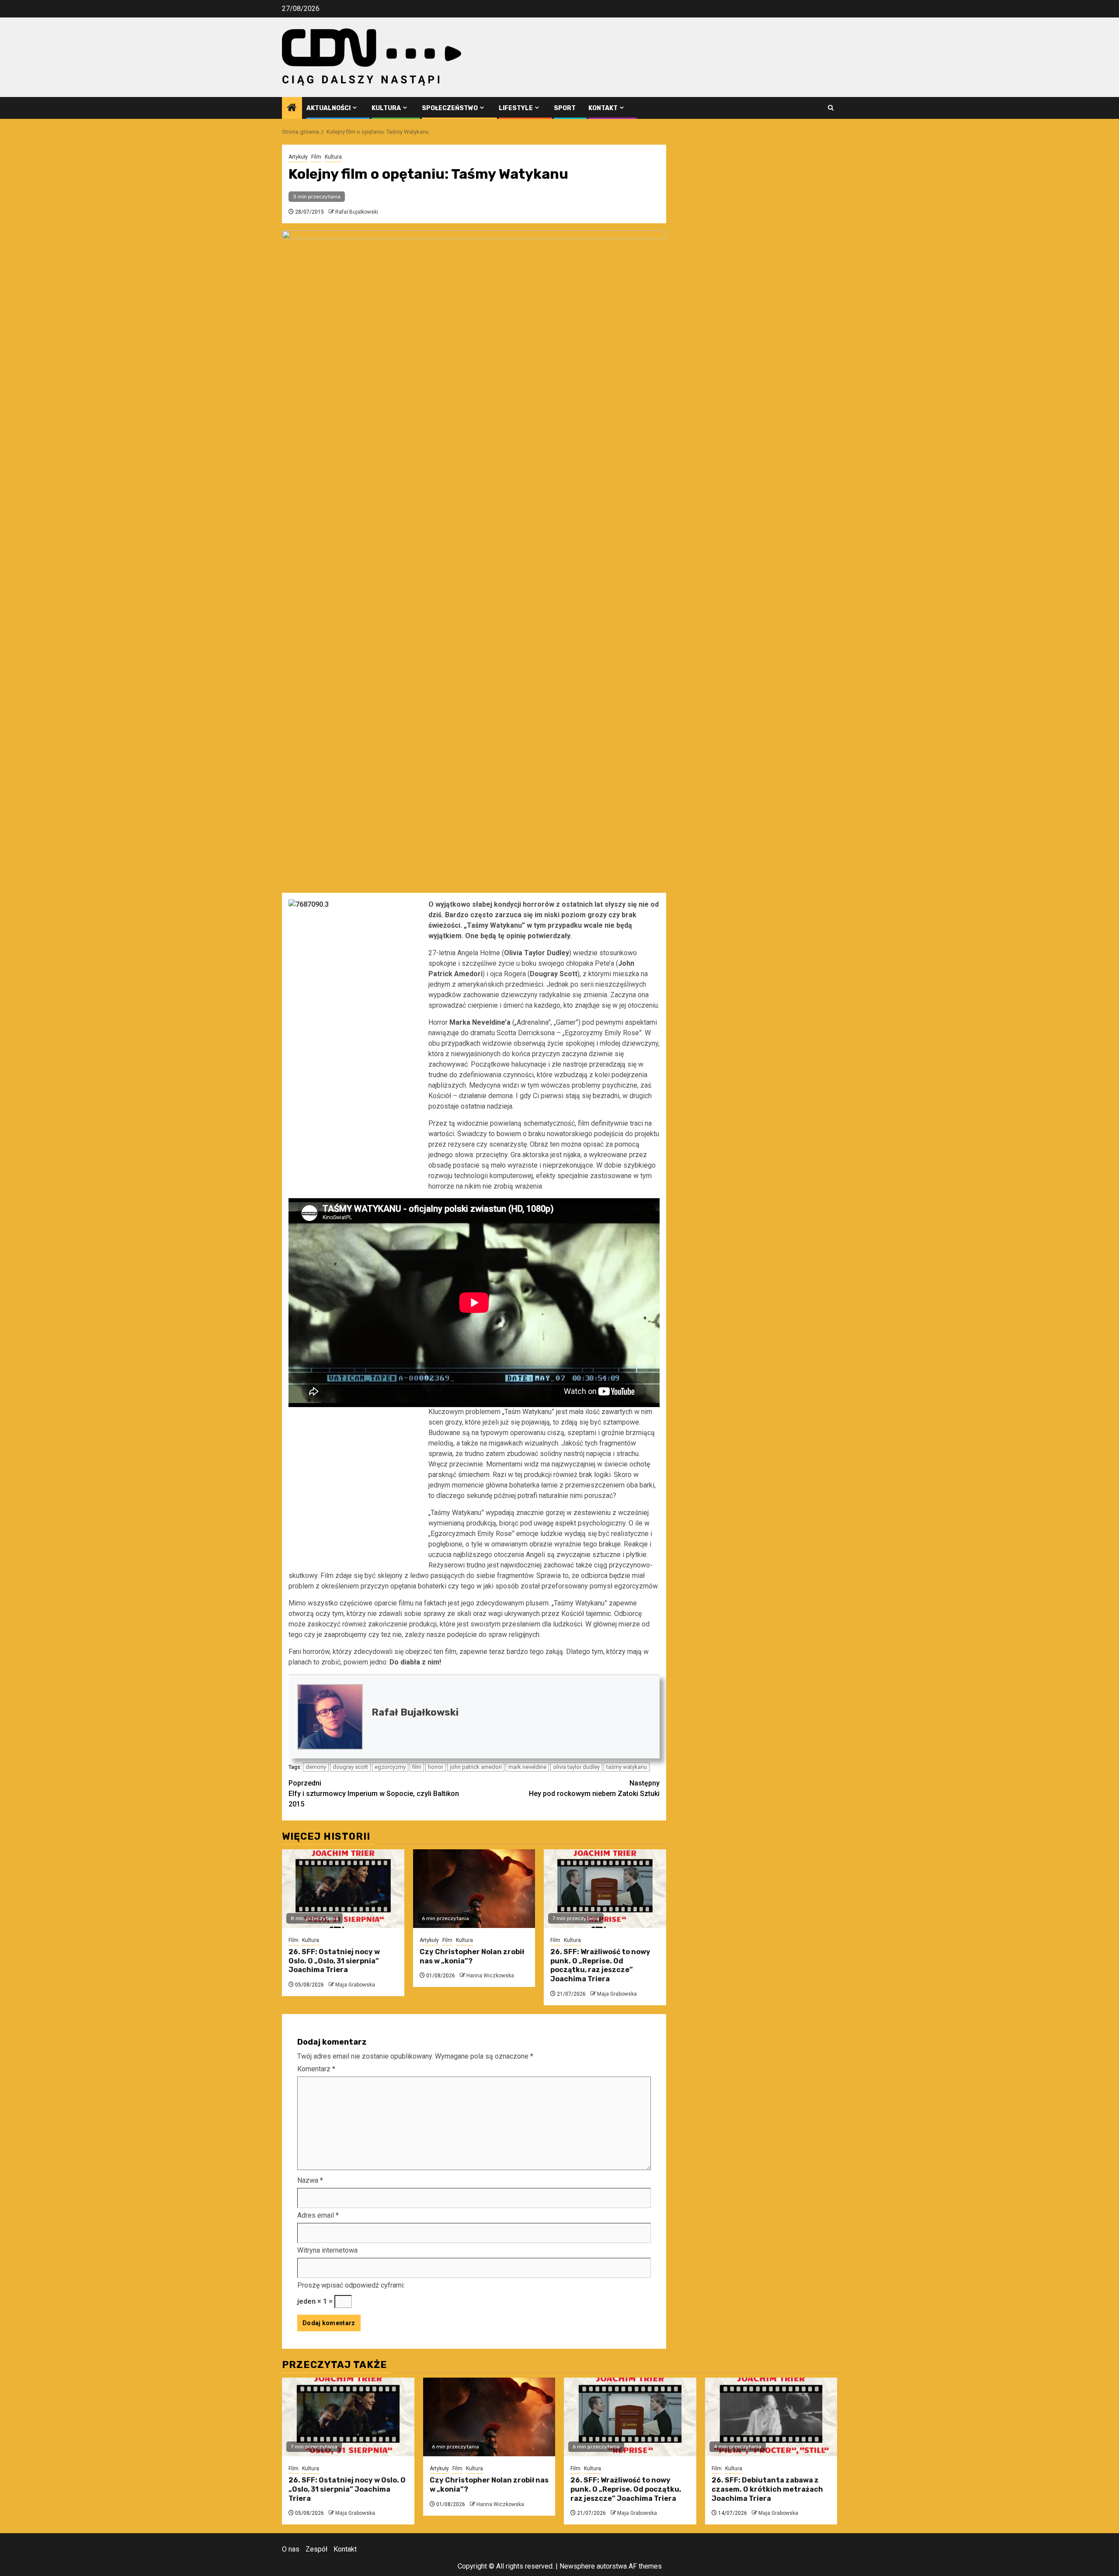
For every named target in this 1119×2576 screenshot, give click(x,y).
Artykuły (298, 157)
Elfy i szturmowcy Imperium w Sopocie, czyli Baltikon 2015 (374, 1794)
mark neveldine (527, 1767)
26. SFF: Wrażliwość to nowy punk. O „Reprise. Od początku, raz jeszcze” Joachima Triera (600, 1965)
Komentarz (316, 2069)
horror (436, 1767)
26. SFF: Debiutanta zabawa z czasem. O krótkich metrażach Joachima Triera (767, 2489)
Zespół (316, 2549)
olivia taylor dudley (576, 1767)
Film (316, 157)
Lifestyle (516, 108)
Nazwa (310, 2180)
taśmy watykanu (627, 1767)
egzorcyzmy (390, 1767)
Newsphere (577, 2566)
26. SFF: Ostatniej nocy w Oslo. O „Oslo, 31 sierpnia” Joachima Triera (334, 1961)
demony (316, 1767)
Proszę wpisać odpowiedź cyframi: (351, 2285)
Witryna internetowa (327, 2250)
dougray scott (350, 1767)
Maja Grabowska (355, 1985)
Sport (565, 108)
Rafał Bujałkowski (357, 212)
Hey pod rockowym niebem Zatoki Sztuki (594, 1788)
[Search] (831, 108)
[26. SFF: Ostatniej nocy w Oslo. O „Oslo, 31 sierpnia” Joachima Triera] (343, 1889)
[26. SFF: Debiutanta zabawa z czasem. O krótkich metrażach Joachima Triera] (771, 2417)
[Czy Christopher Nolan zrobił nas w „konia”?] (474, 1889)
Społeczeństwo (450, 108)
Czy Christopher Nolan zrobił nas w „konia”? (472, 1956)
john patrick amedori (476, 1767)
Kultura (386, 108)
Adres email (318, 2215)
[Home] (292, 108)
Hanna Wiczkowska (490, 1976)
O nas (291, 2549)
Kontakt (603, 108)
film (417, 1767)
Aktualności (328, 108)
